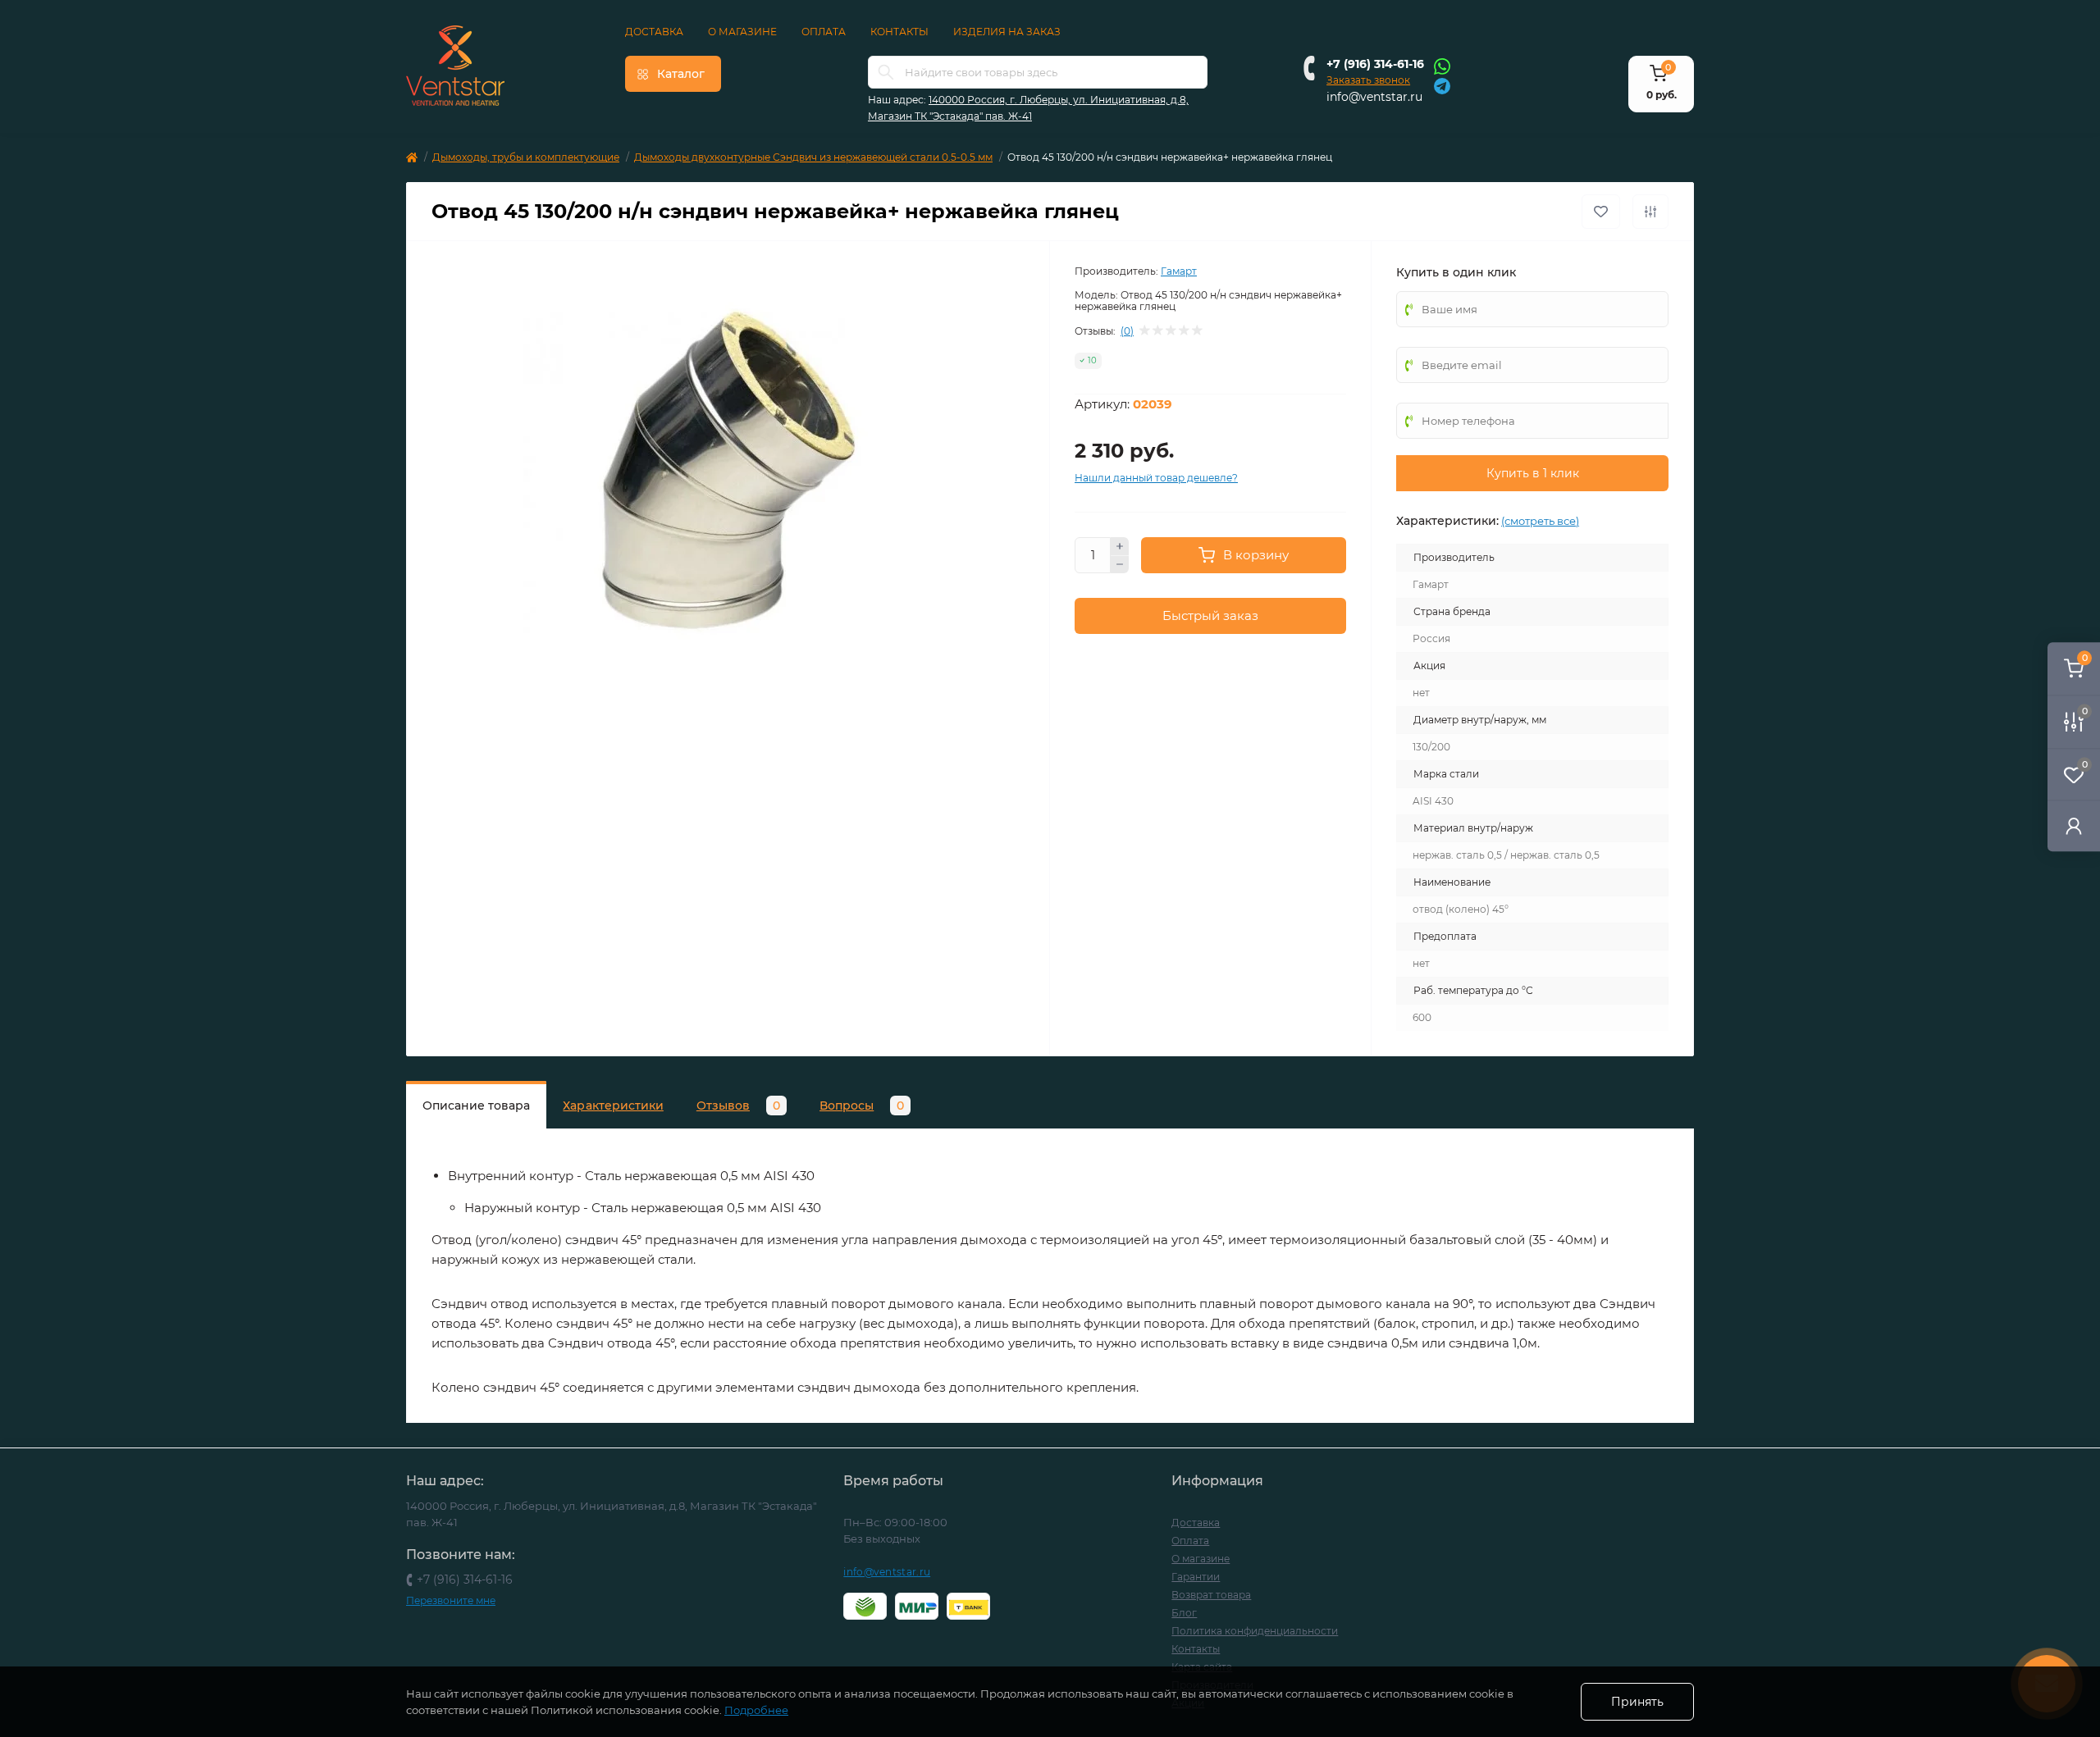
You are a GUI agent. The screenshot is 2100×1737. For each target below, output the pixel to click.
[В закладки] (1601, 212)
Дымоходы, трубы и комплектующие (526, 157)
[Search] (886, 72)
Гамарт (1179, 271)
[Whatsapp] (1442, 66)
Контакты (899, 32)
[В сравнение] (1650, 212)
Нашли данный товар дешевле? (1156, 478)
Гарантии (1196, 1577)
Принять (1637, 1702)
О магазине (742, 32)
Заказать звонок (1368, 80)
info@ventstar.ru (1374, 97)
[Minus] (1120, 565)
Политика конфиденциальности (1255, 1631)
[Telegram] (1442, 85)
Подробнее (756, 1710)
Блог (1184, 1613)
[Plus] (1120, 546)
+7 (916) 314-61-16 (1375, 64)
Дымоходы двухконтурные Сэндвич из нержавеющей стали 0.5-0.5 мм (813, 157)
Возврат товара (1211, 1595)
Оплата (824, 32)
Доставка (654, 32)
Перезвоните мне (451, 1600)
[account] (2074, 825)
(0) (1127, 331)
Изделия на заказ (1007, 32)
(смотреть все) (1540, 521)
